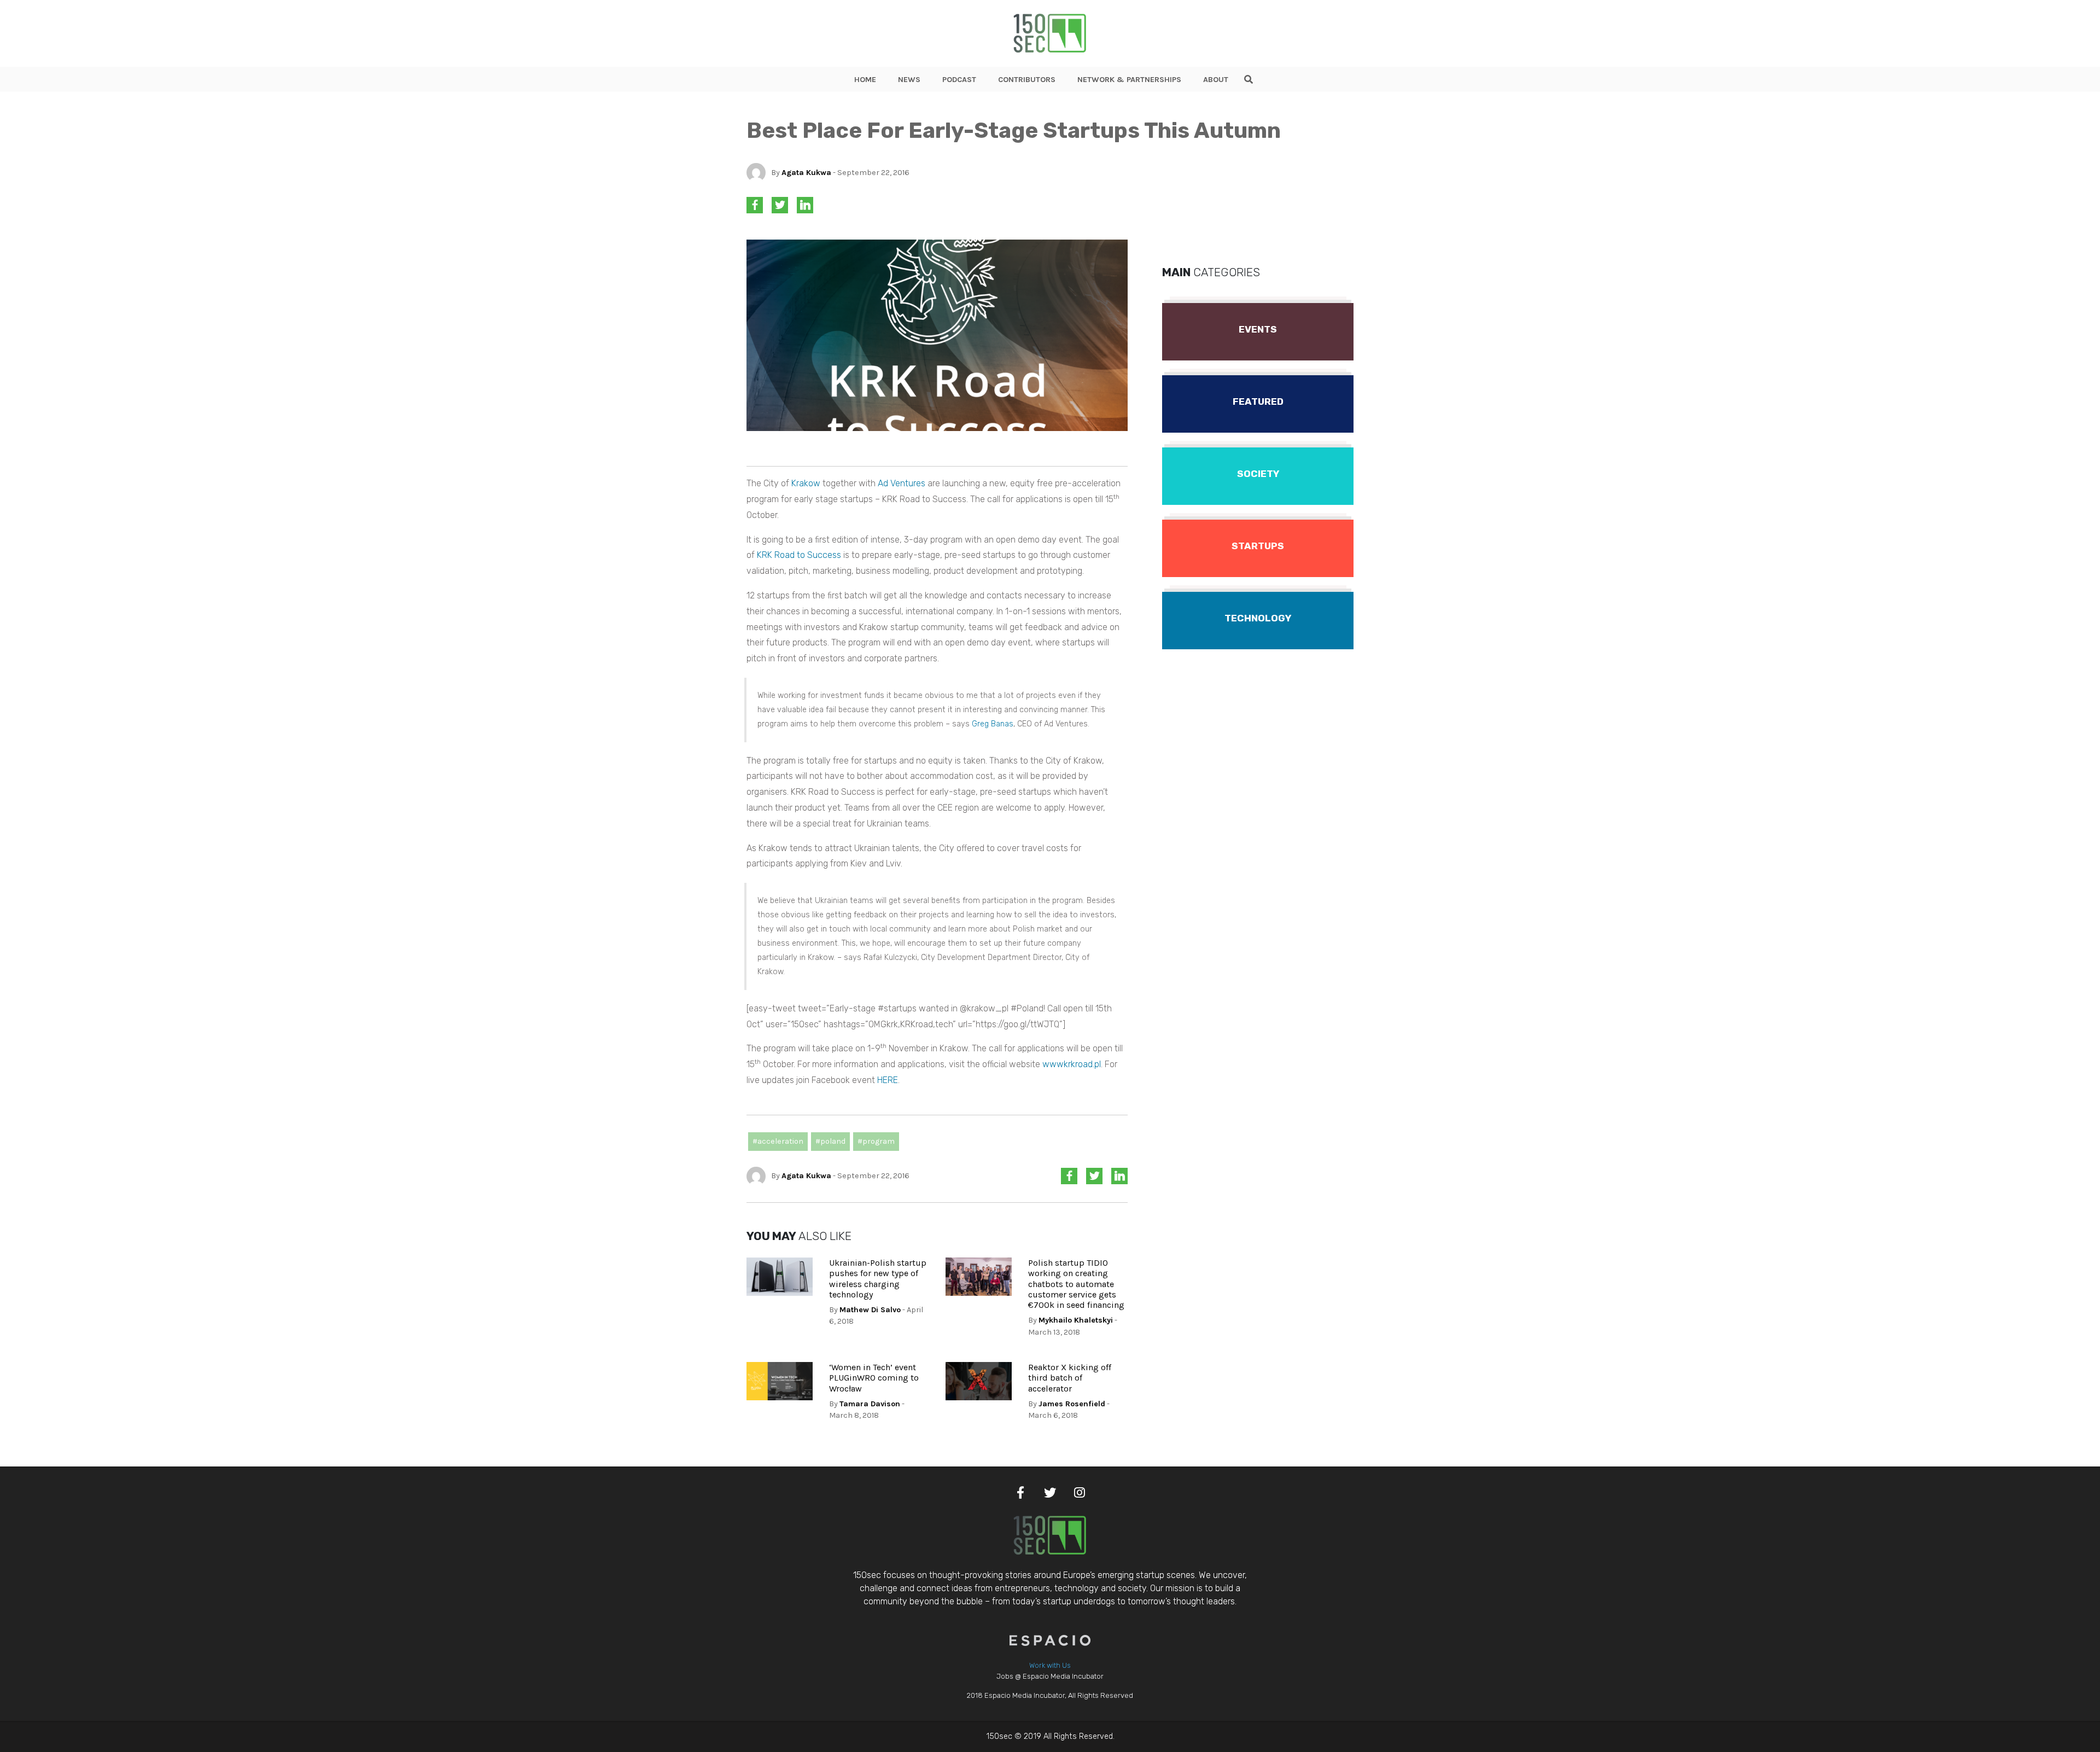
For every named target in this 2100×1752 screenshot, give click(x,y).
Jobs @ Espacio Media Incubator (1050, 1676)
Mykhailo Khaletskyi (1076, 1320)
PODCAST (959, 80)
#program (876, 1141)
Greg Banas (993, 724)
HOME (865, 80)
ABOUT (1216, 80)
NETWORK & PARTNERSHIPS (1129, 80)
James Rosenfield (1072, 1404)
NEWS (909, 80)
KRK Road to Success (799, 555)
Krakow (806, 483)
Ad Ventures (902, 483)
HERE (888, 1080)
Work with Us (1050, 1665)
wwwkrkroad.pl (1072, 1064)
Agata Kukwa (806, 173)
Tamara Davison (870, 1404)
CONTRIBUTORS (1027, 80)
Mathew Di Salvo (870, 1310)
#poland (830, 1141)
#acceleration (778, 1141)
